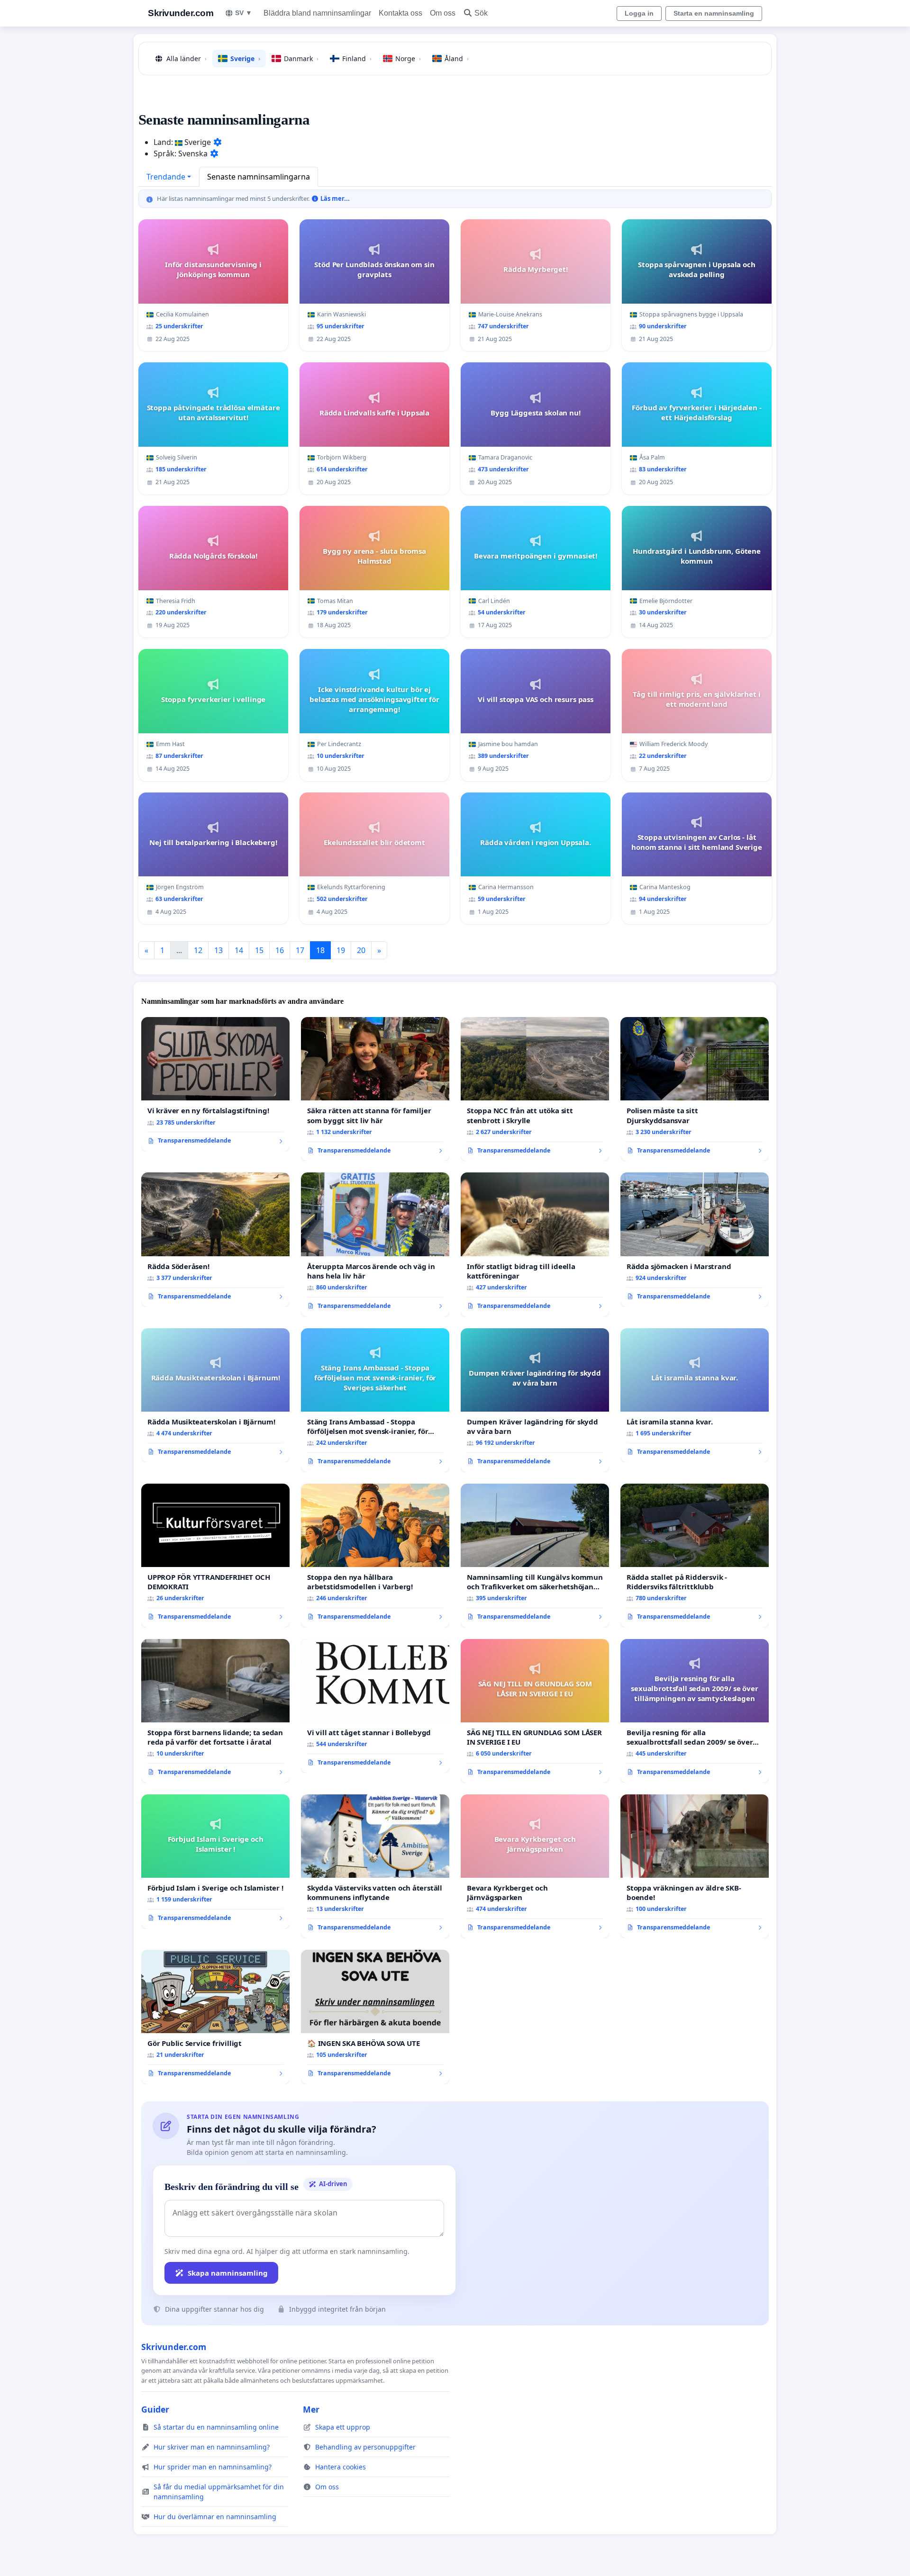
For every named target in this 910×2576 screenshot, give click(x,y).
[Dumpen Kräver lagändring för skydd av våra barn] (535, 1400)
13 (218, 950)
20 (361, 950)
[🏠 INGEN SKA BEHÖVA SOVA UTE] (375, 2017)
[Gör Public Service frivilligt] (215, 2017)
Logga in (639, 13)
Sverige (245, 59)
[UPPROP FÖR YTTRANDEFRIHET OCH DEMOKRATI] (215, 1556)
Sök (481, 13)
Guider (155, 2409)
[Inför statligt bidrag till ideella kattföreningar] (535, 1244)
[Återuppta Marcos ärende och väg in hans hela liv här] (375, 1244)
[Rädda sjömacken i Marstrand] (695, 1240)
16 (280, 950)
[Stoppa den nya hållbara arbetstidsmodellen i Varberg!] (375, 1556)
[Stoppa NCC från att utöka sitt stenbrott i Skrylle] (535, 1089)
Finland (357, 59)
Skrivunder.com (181, 13)
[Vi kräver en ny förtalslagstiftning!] (215, 1084)
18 (320, 950)
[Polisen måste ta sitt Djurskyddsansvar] (695, 1089)
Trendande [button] (166, 177)
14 (239, 950)
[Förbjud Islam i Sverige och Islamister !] (215, 1862)
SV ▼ (244, 13)
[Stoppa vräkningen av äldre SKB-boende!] (695, 1866)
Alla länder (187, 59)
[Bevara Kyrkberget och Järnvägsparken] (535, 1866)
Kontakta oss (400, 13)
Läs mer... (334, 198)
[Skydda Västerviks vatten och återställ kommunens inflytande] (375, 1866)
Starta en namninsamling (714, 13)
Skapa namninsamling (228, 2273)
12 (198, 950)
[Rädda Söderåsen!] (215, 1240)
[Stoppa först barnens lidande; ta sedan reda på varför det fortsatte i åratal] (215, 1711)
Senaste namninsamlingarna (259, 177)
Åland (457, 59)
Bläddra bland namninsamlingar (317, 13)
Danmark (301, 59)
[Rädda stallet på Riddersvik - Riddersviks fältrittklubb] (695, 1556)
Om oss (443, 13)
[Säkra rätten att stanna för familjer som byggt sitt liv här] (375, 1089)
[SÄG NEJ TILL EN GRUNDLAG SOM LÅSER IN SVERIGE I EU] (535, 1711)
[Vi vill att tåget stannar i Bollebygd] (375, 1706)
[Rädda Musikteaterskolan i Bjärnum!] (215, 1396)
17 (300, 950)
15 (259, 950)
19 (341, 950)
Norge (408, 59)
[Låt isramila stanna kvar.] (695, 1396)
